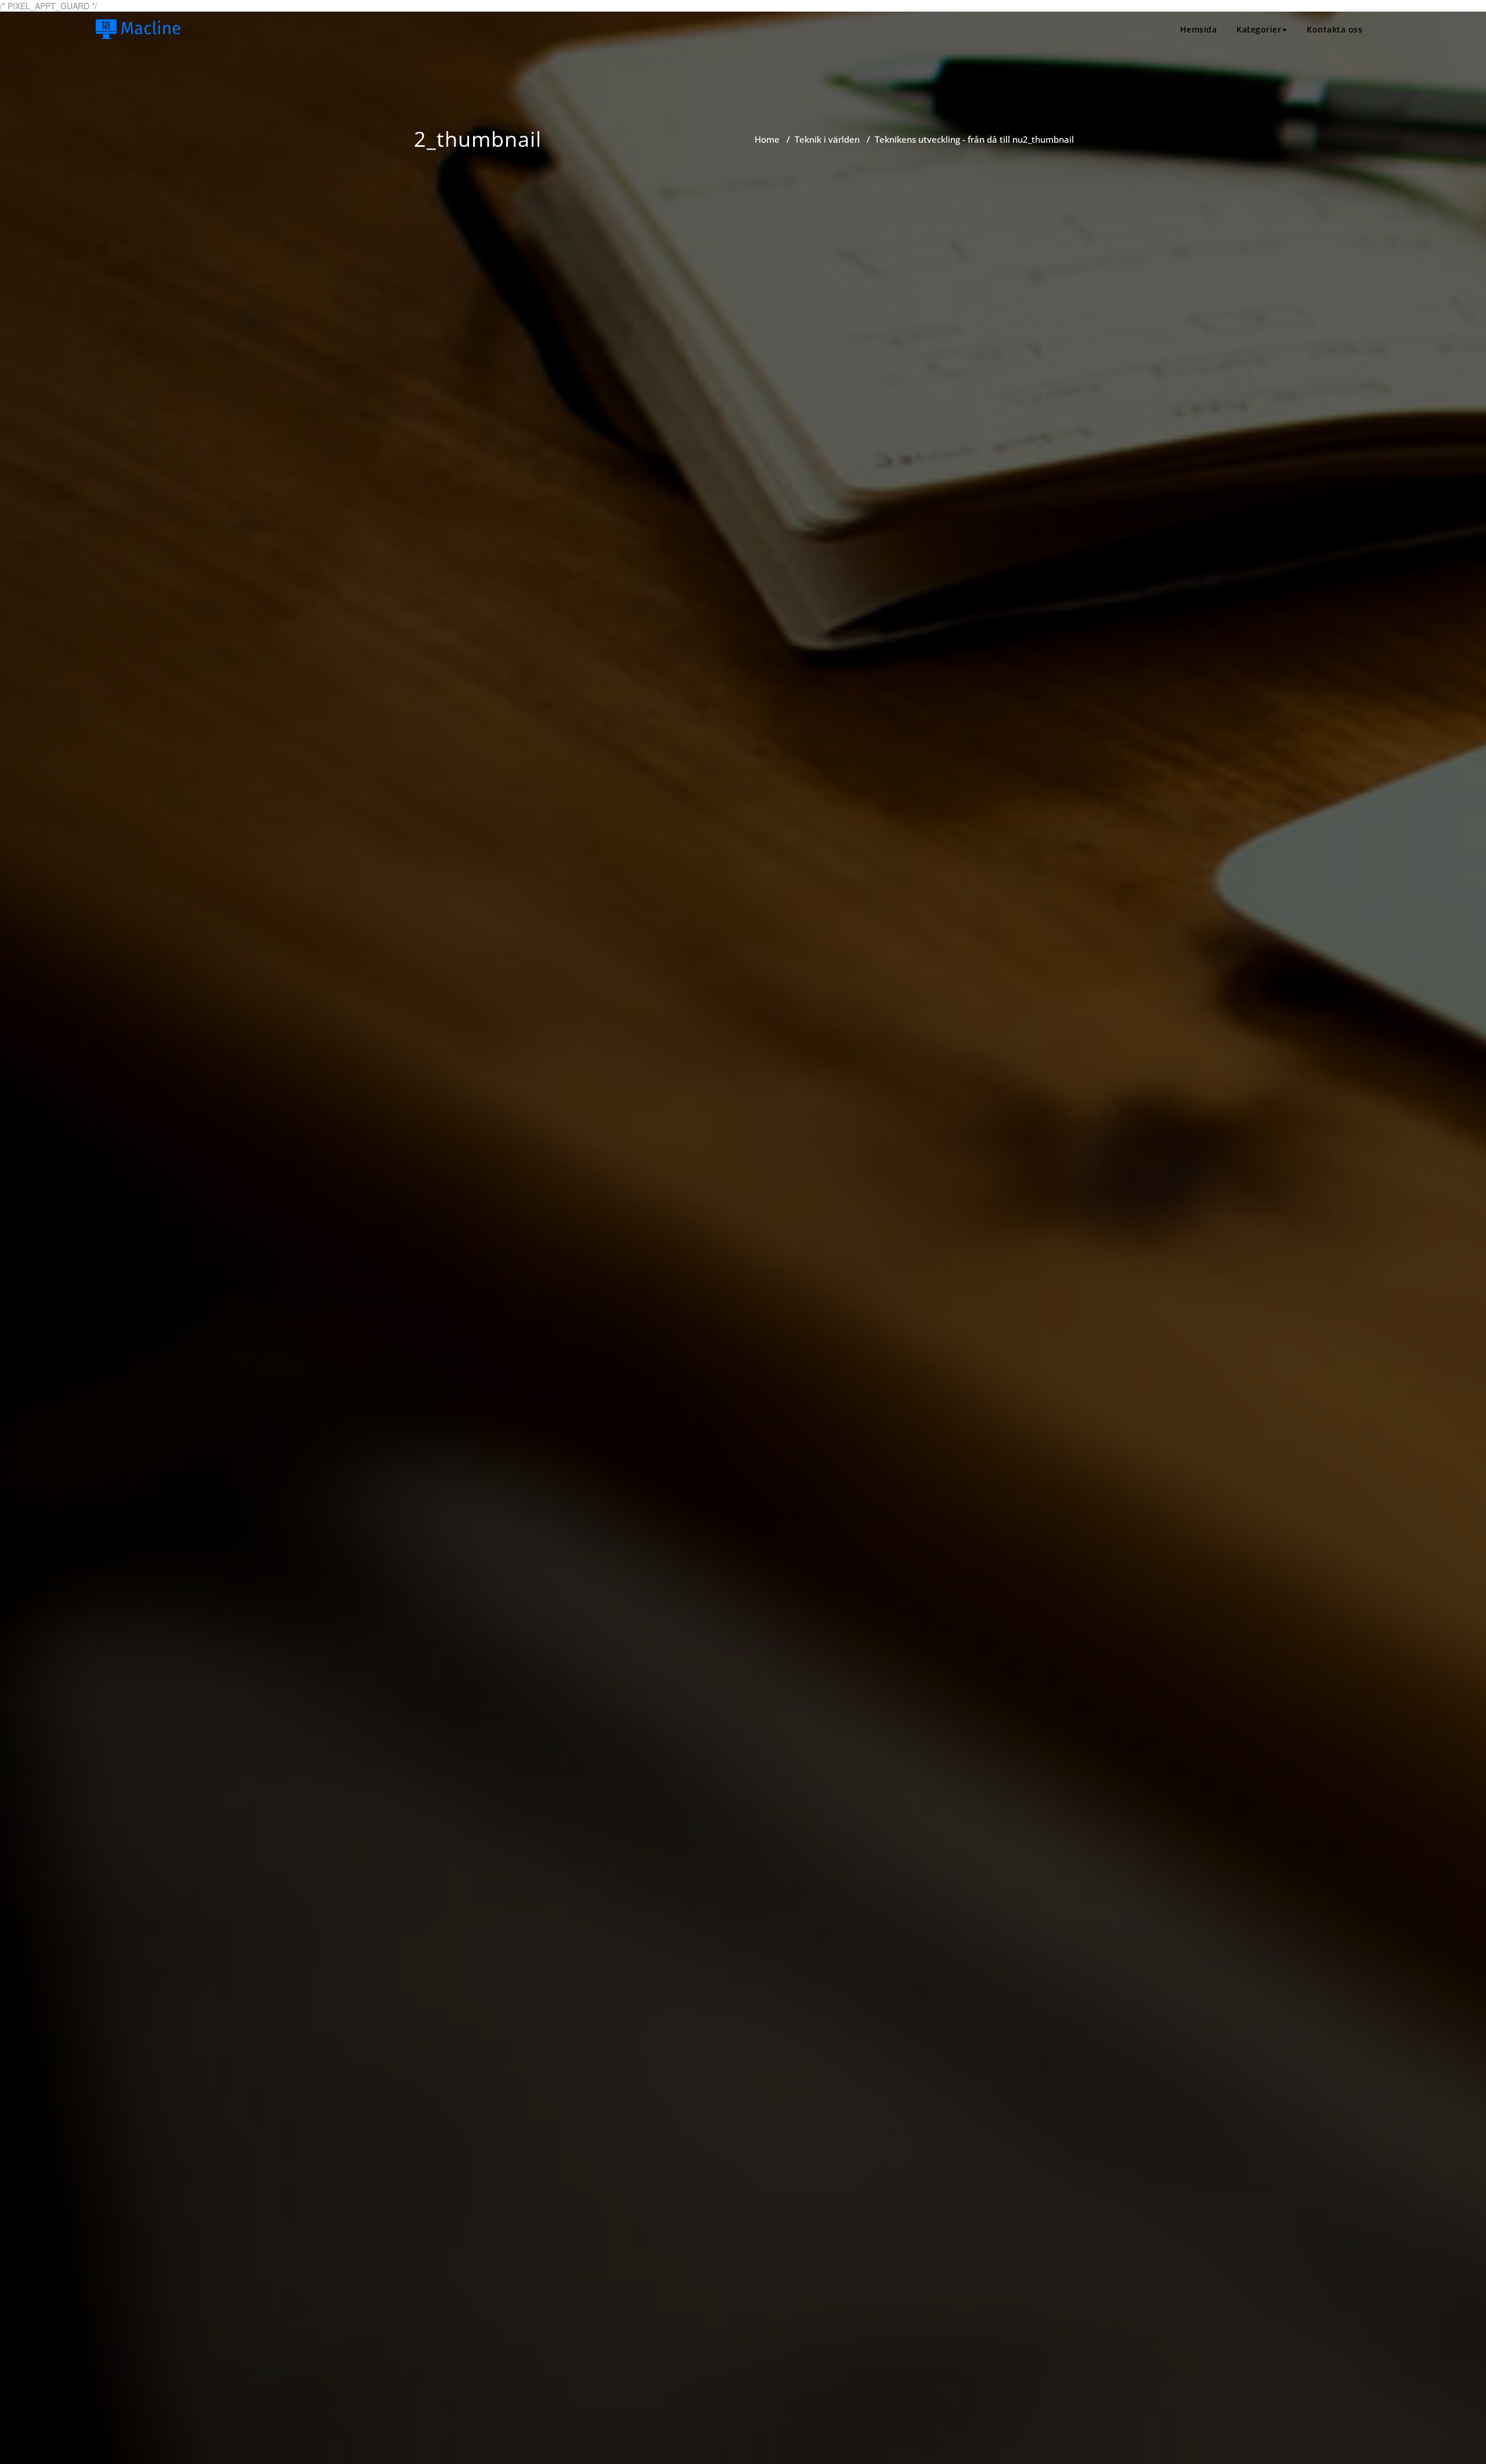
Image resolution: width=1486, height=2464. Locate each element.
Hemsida (1199, 29)
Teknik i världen (827, 139)
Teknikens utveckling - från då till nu (949, 139)
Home (767, 139)
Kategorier (1259, 29)
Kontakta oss (1334, 29)
